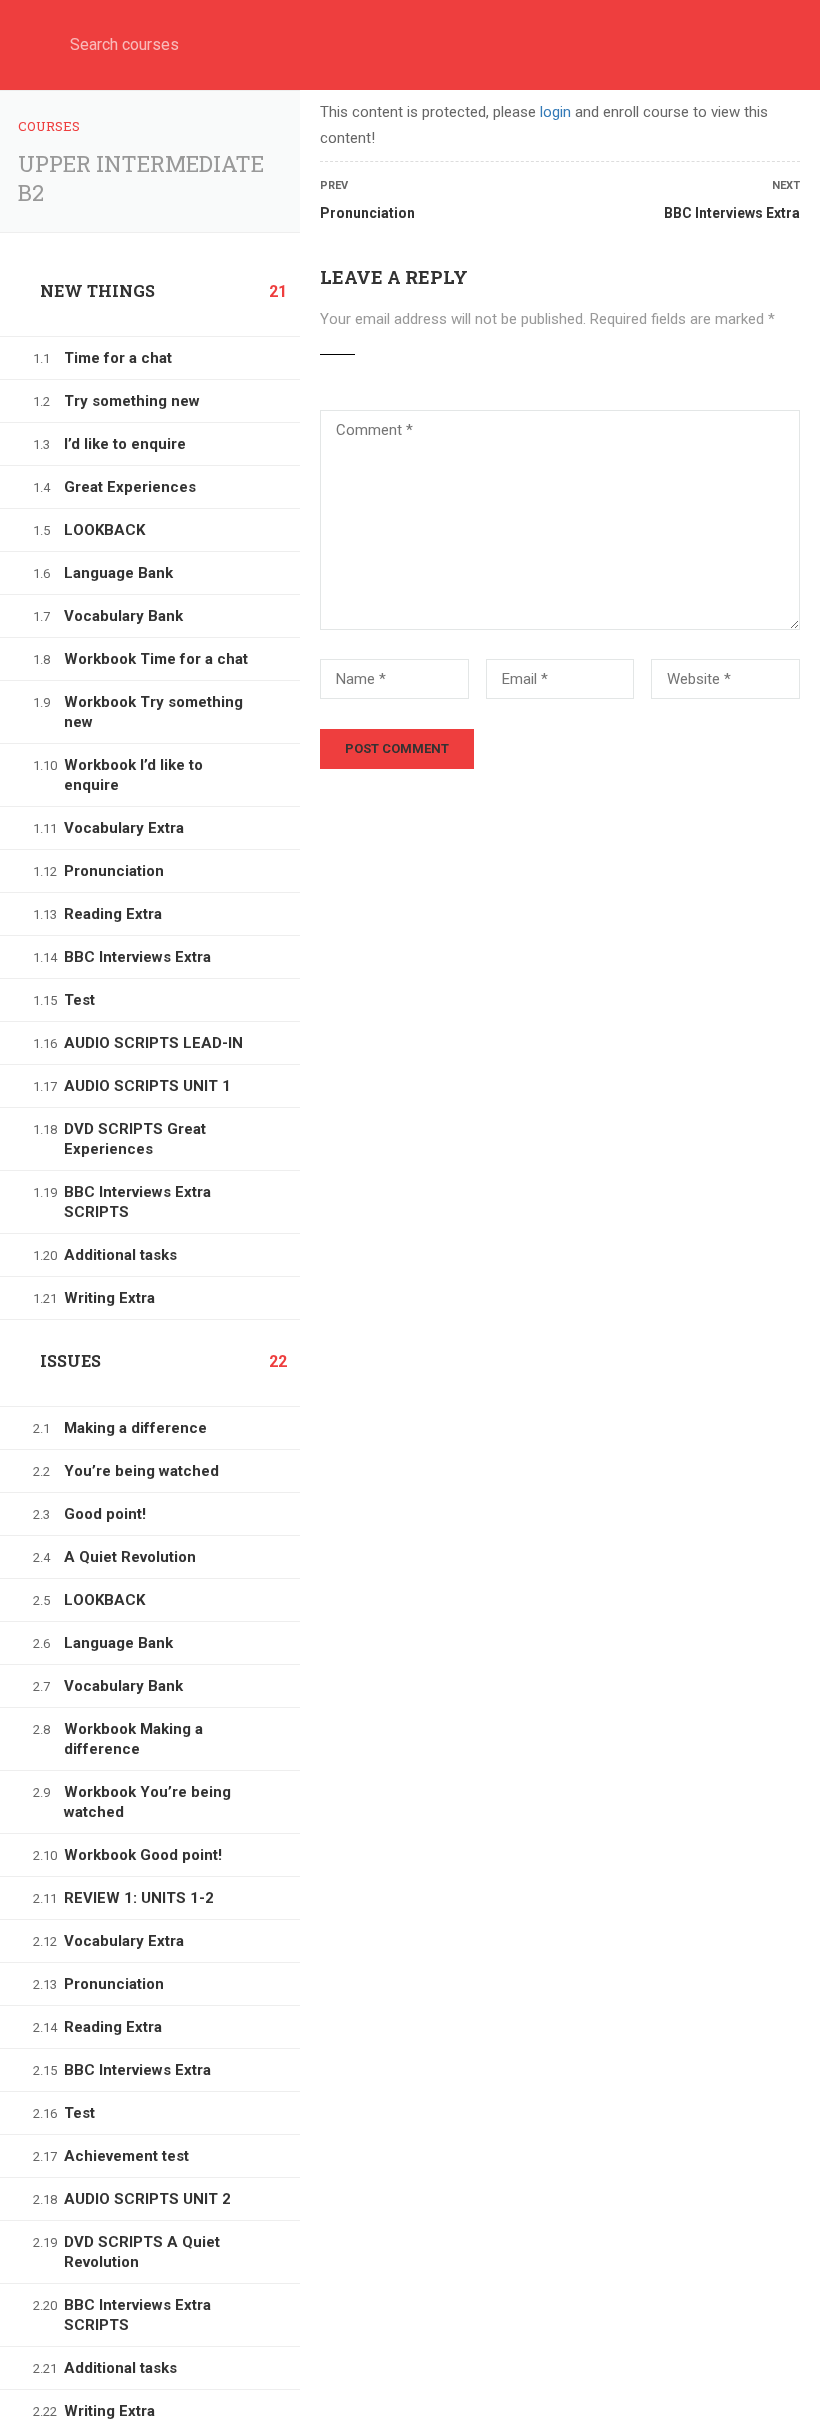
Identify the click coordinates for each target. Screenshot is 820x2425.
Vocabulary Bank (123, 616)
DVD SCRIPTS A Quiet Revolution (142, 2252)
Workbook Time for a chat (156, 659)
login (555, 112)
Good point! (105, 1514)
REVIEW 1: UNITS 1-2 (139, 1898)
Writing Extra (109, 1298)
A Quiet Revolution (130, 1557)
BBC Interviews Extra (137, 957)
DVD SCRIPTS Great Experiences (135, 1139)
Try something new (132, 401)
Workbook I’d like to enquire (133, 775)
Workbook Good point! (143, 1855)
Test (79, 1000)
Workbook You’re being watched (147, 1802)
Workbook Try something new (153, 712)
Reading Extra (113, 914)
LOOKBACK (104, 530)
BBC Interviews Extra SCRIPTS (137, 1202)
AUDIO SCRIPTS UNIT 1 (147, 1086)
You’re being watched (141, 1471)
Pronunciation (114, 871)
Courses (49, 126)
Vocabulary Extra (124, 828)
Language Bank (118, 573)
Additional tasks (120, 1255)
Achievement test (126, 2156)
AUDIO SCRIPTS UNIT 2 (147, 2199)
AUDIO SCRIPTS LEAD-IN (153, 1043)
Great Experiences (130, 487)
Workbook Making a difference (133, 1739)
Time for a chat (118, 358)
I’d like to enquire (125, 444)
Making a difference (135, 1428)
